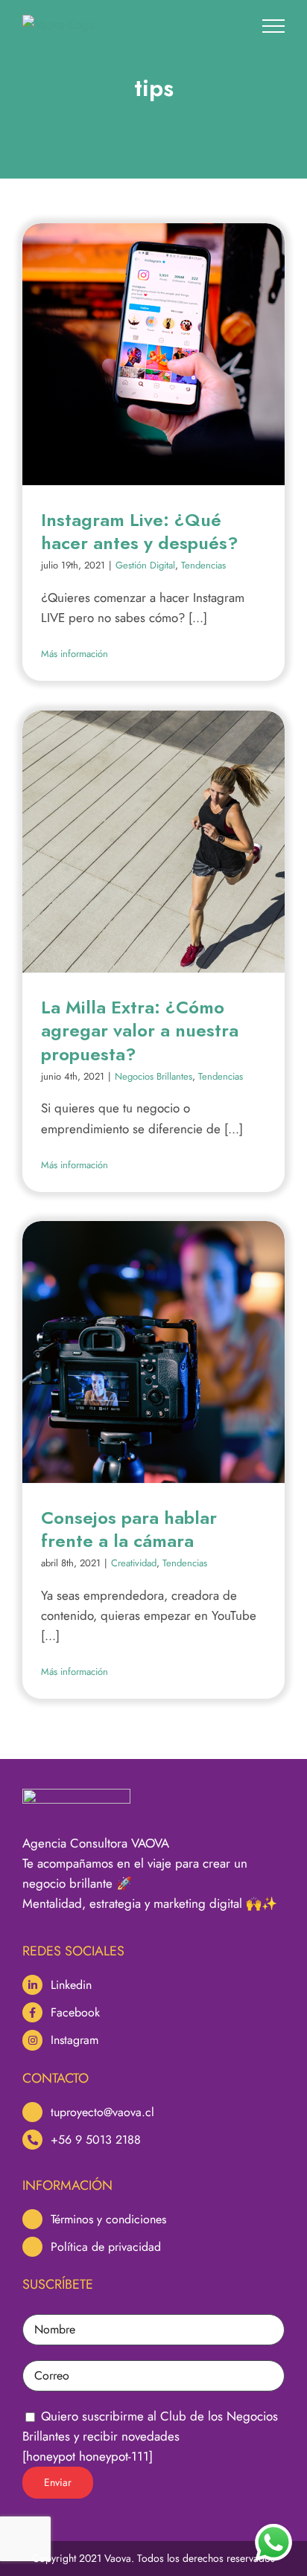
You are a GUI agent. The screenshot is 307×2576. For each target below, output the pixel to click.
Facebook (75, 2012)
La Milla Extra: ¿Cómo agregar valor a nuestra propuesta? (140, 1030)
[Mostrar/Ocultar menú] (273, 26)
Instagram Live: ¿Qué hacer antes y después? (140, 531)
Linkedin (71, 1985)
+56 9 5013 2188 (96, 2140)
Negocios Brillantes (153, 1076)
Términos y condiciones (108, 2219)
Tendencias (203, 565)
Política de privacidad (106, 2247)
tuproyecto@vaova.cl (102, 2112)
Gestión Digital (145, 565)
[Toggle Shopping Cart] (232, 25)
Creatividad (134, 1563)
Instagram (75, 2040)
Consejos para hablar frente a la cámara (129, 1529)
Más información (75, 654)
